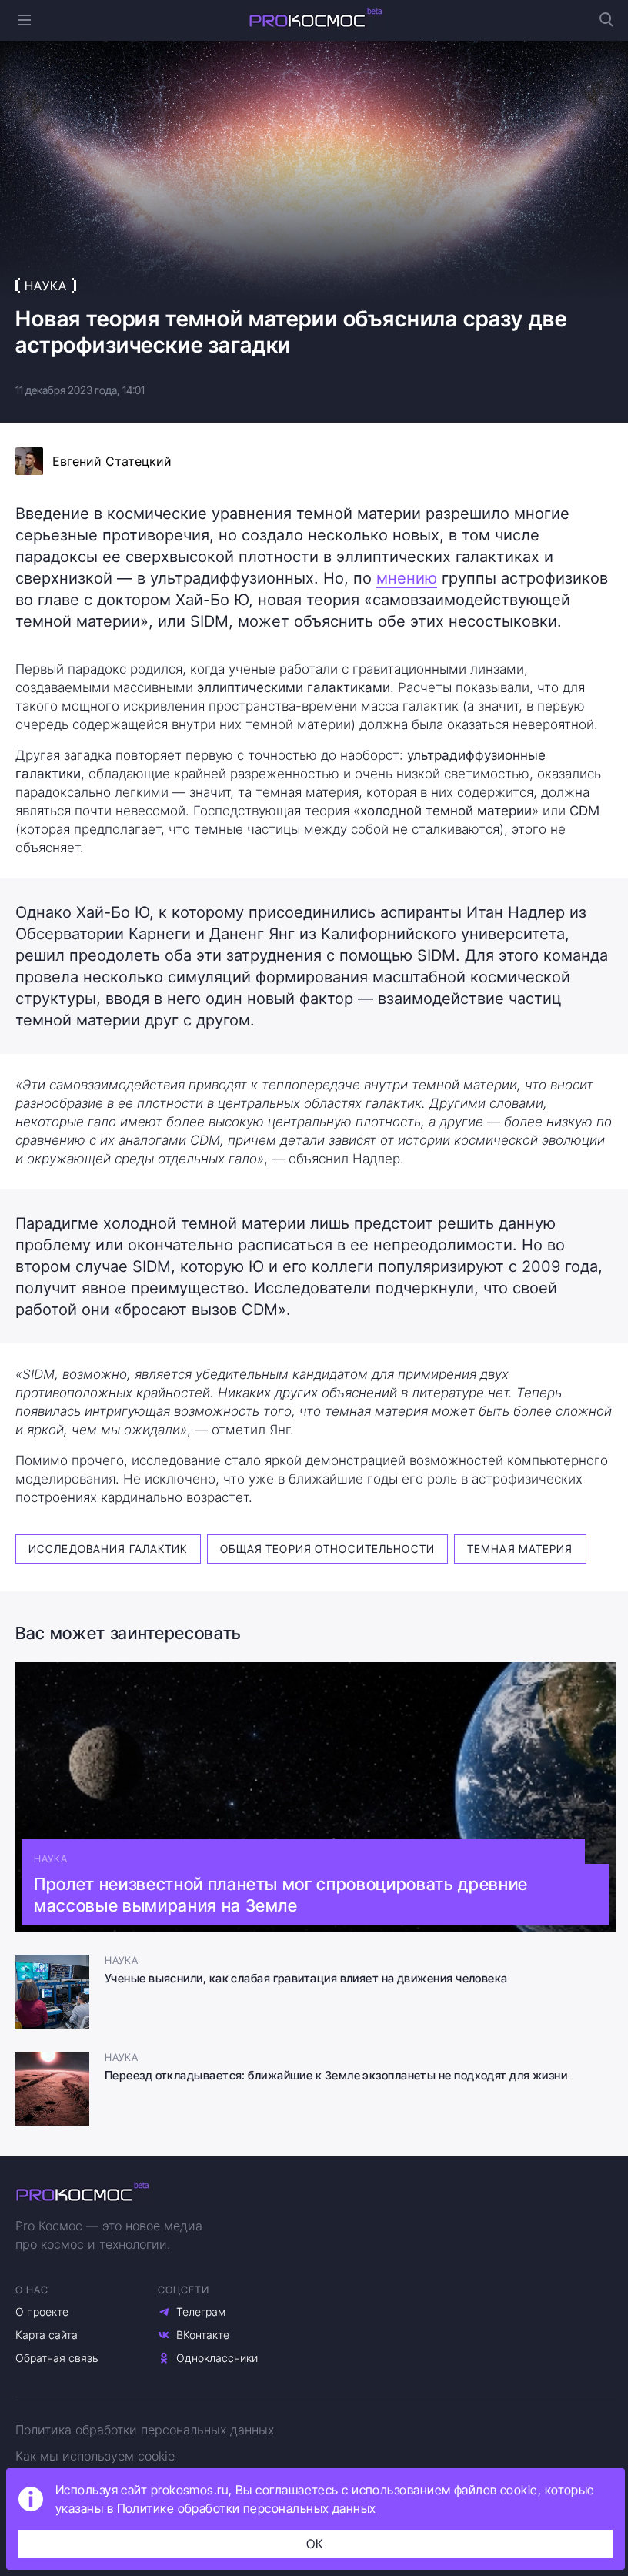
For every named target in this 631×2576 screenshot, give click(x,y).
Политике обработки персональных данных (247, 2508)
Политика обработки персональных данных (145, 2430)
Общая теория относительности (327, 1549)
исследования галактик (108, 1549)
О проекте (42, 2312)
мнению (407, 578)
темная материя (520, 1549)
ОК (315, 2544)
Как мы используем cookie (95, 2456)
